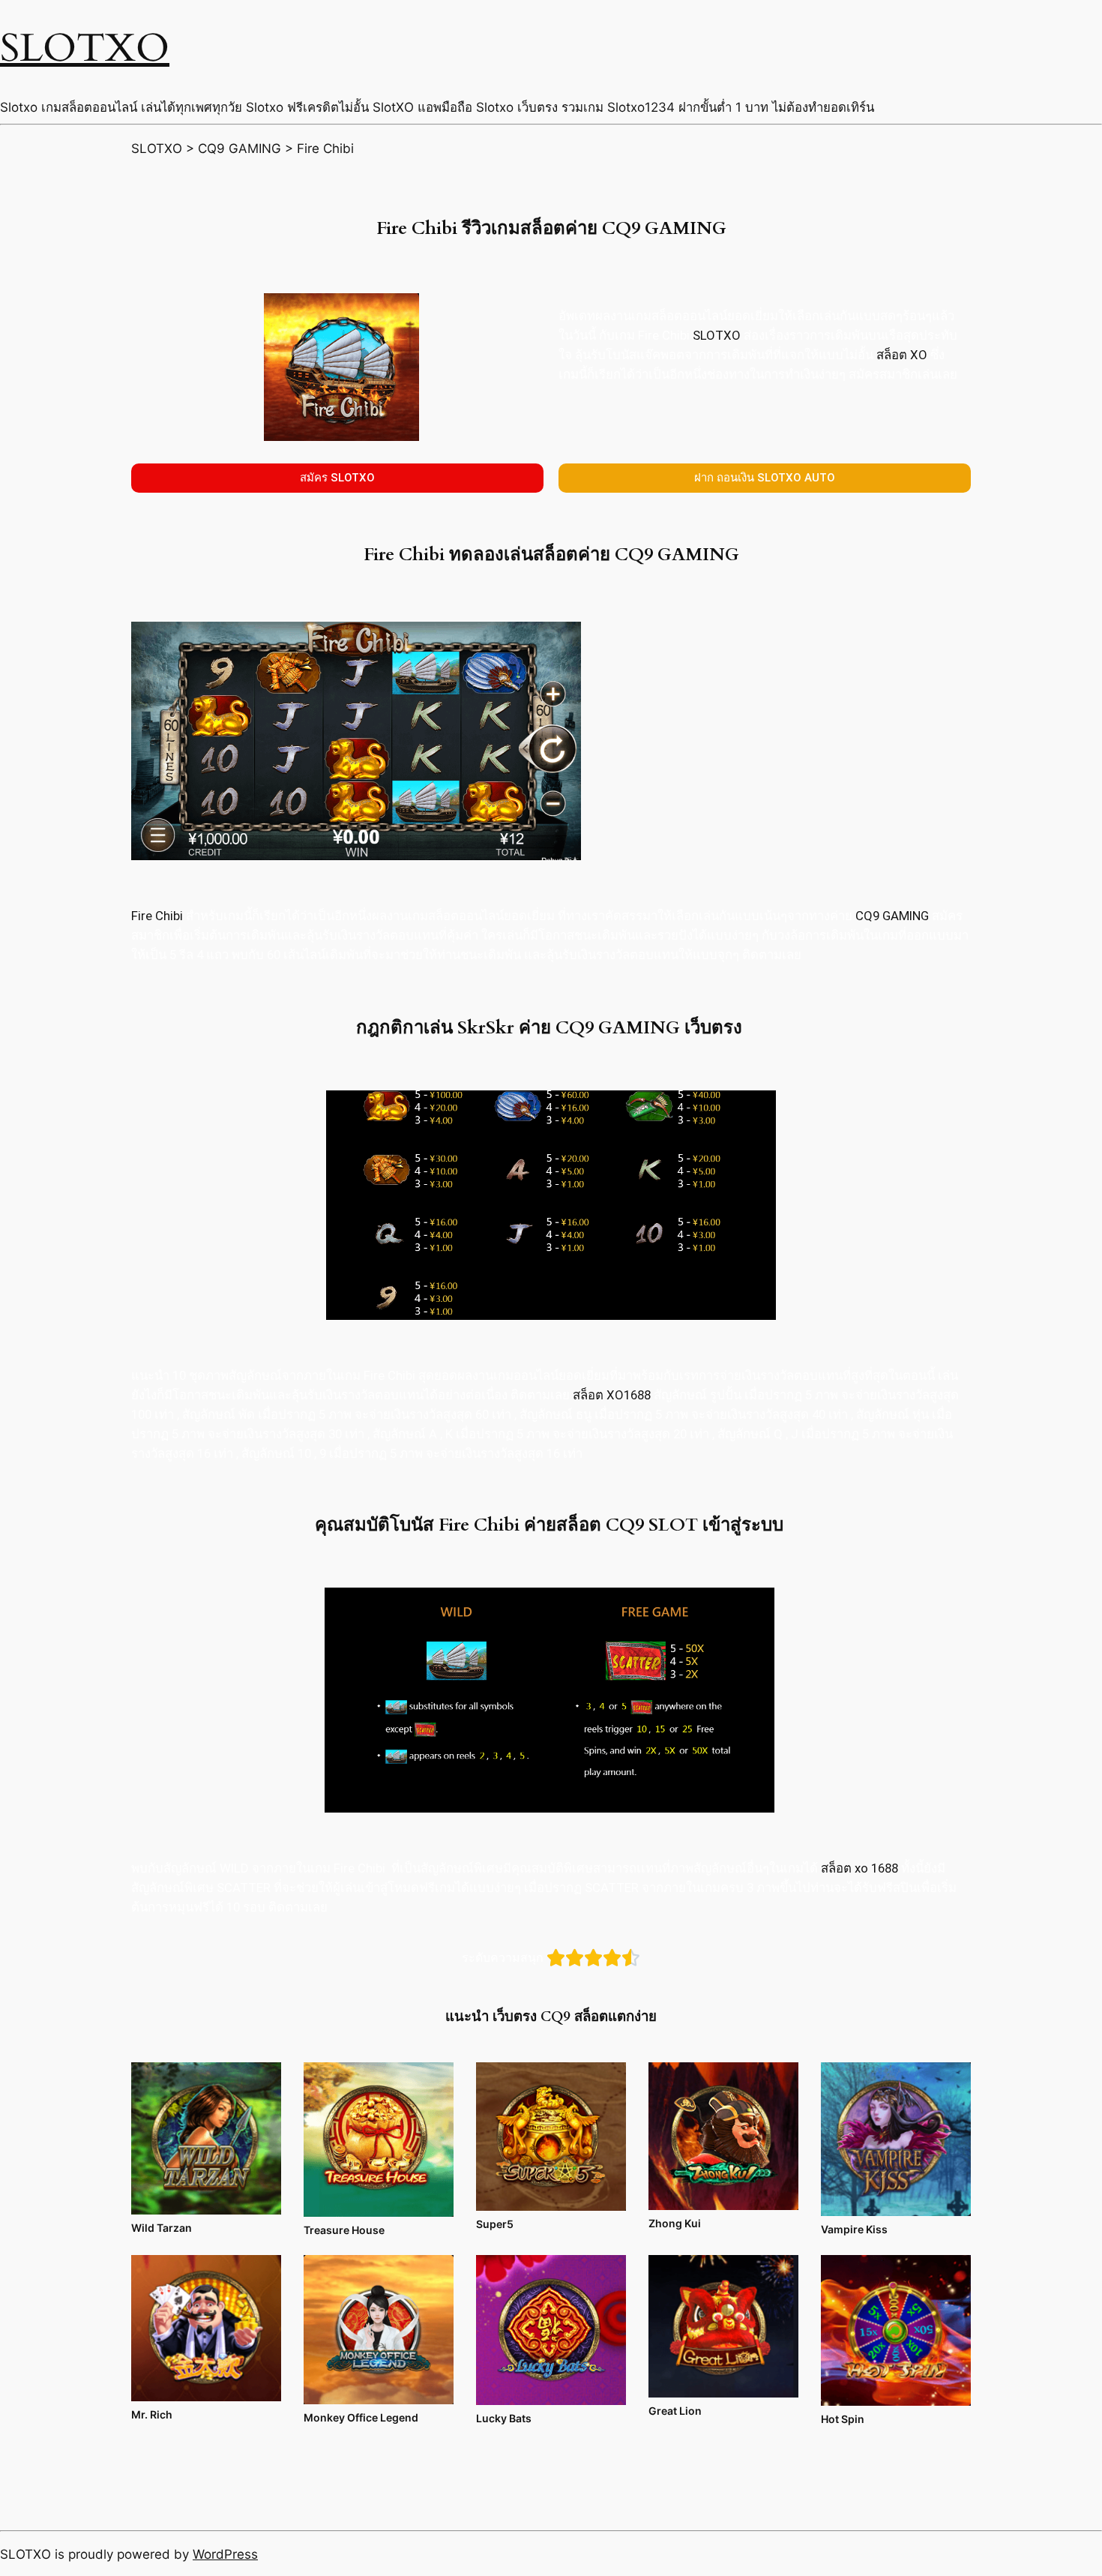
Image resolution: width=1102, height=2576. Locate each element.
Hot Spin (843, 2419)
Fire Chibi (157, 916)
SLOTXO (85, 48)
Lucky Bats (504, 2418)
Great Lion (675, 2411)
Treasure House (344, 2230)
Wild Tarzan (162, 2228)
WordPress (225, 2554)
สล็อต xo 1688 (859, 1868)
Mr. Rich (152, 2414)
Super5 (495, 2224)
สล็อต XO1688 (612, 1395)
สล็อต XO (902, 355)
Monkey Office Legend (361, 2417)
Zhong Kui (675, 2223)
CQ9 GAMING (892, 916)
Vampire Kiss (854, 2229)
